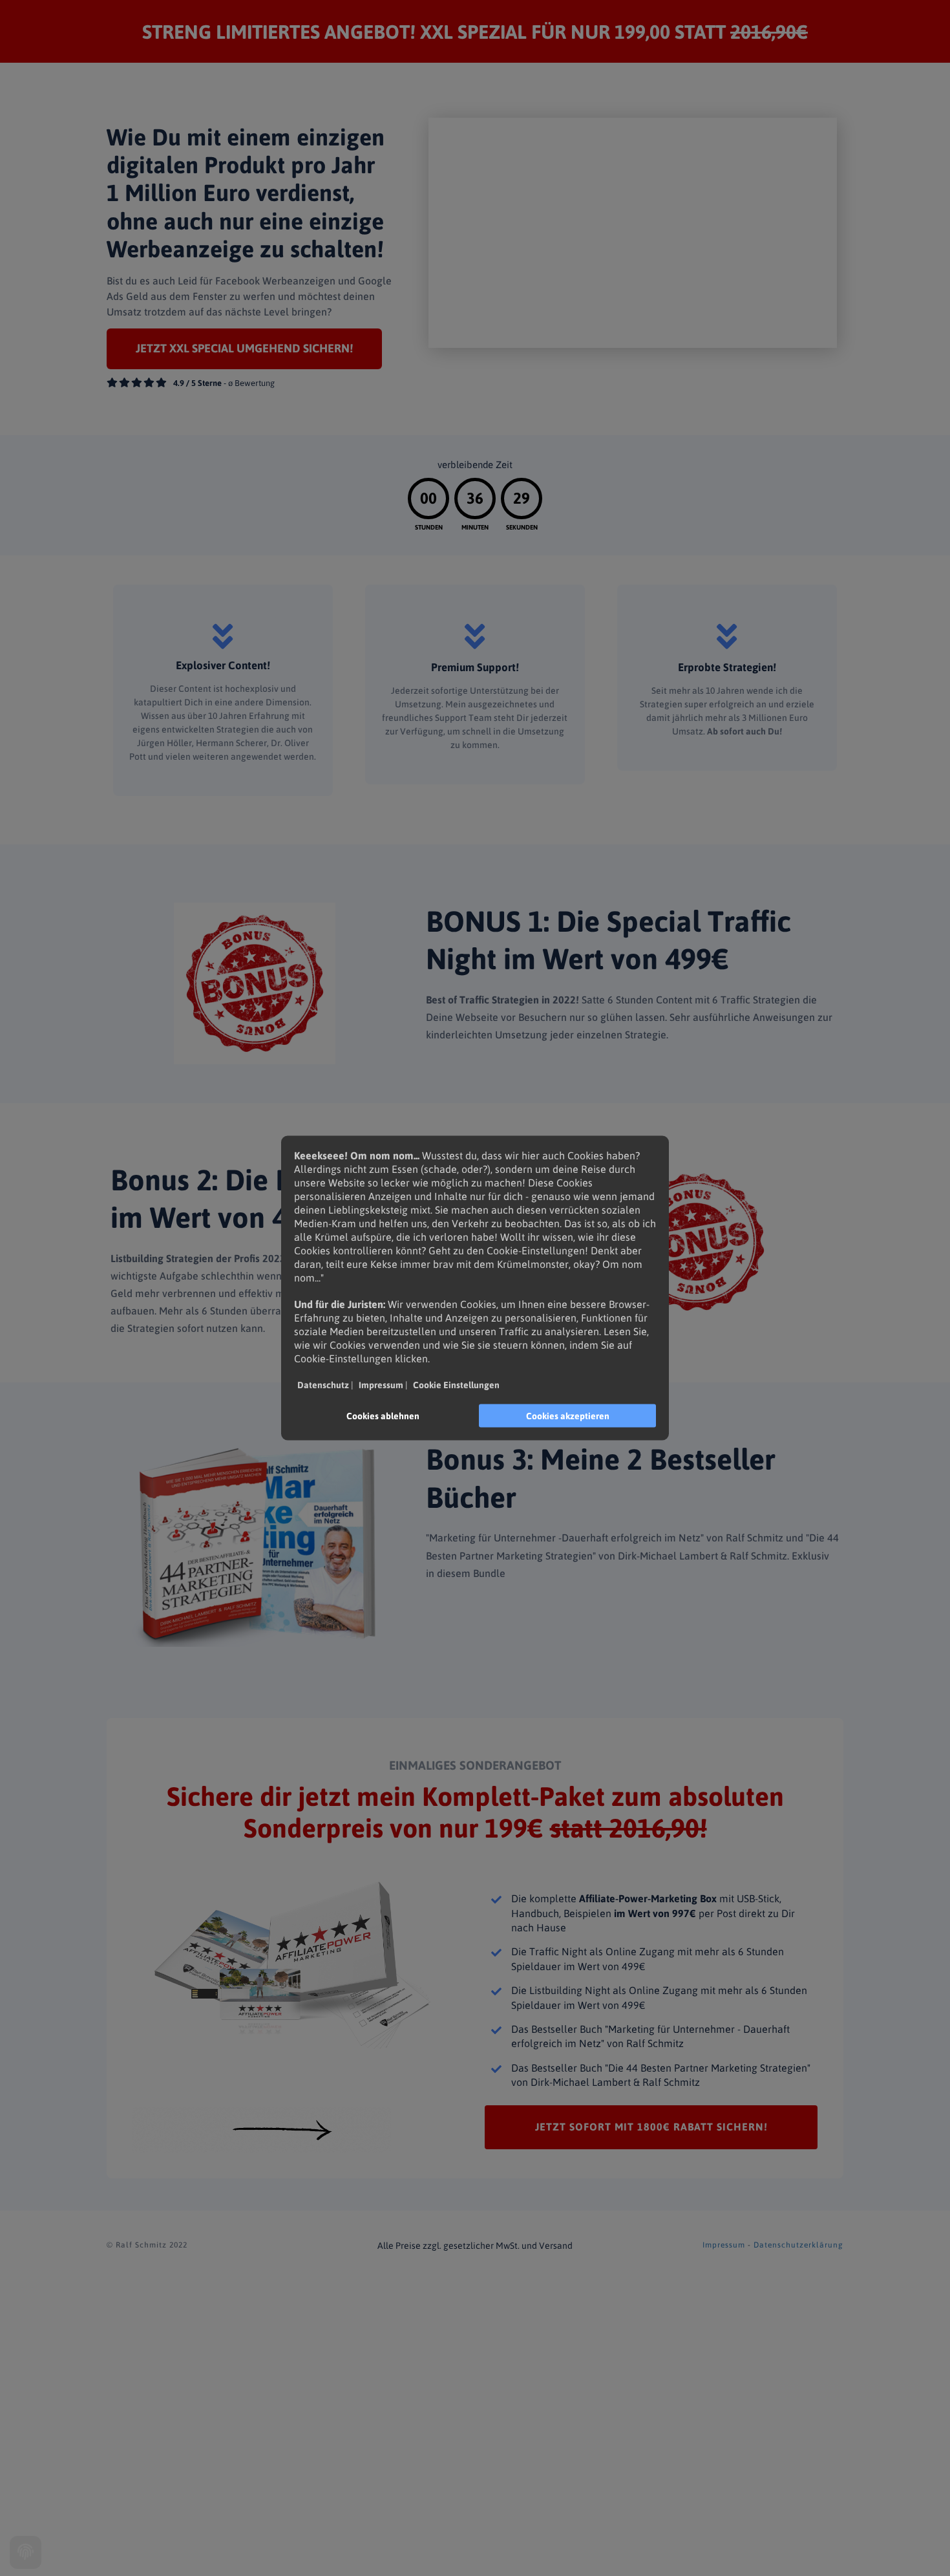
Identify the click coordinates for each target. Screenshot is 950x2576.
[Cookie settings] (26, 2552)
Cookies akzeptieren (568, 1416)
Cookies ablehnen (383, 1416)
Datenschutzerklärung (798, 2245)
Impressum (724, 2245)
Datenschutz (323, 1385)
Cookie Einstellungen (456, 1385)
